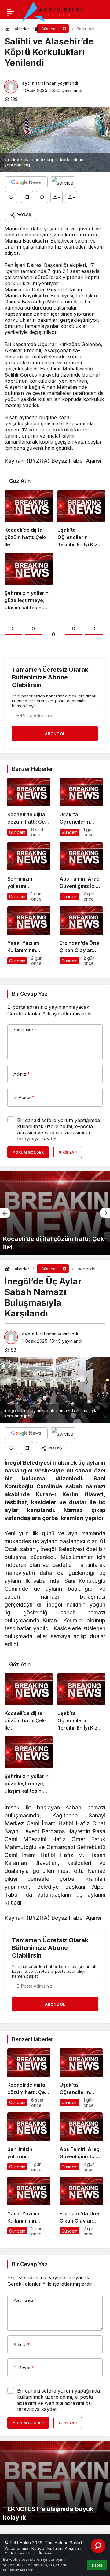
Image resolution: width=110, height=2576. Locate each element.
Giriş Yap (68, 1152)
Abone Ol (55, 734)
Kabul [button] (97, 2565)
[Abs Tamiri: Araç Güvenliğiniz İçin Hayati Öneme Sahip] (81, 872)
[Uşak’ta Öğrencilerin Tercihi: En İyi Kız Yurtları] (82, 519)
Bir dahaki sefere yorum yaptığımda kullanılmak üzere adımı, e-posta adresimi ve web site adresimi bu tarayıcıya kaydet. (59, 1129)
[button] (7, 29)
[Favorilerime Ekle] (27, 197)
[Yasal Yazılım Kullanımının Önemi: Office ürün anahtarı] (29, 936)
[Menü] (11, 12)
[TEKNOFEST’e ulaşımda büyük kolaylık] (55, 2483)
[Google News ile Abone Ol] (26, 182)
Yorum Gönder (28, 1152)
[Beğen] (11, 197)
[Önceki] (5, 1213)
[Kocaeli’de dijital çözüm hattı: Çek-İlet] (29, 519)
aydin (28, 83)
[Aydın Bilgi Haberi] (52, 12)
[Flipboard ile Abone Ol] (63, 182)
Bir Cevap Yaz (30, 994)
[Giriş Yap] (20, 29)
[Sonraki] (105, 1213)
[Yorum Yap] (42, 197)
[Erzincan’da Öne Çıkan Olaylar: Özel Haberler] (81, 936)
